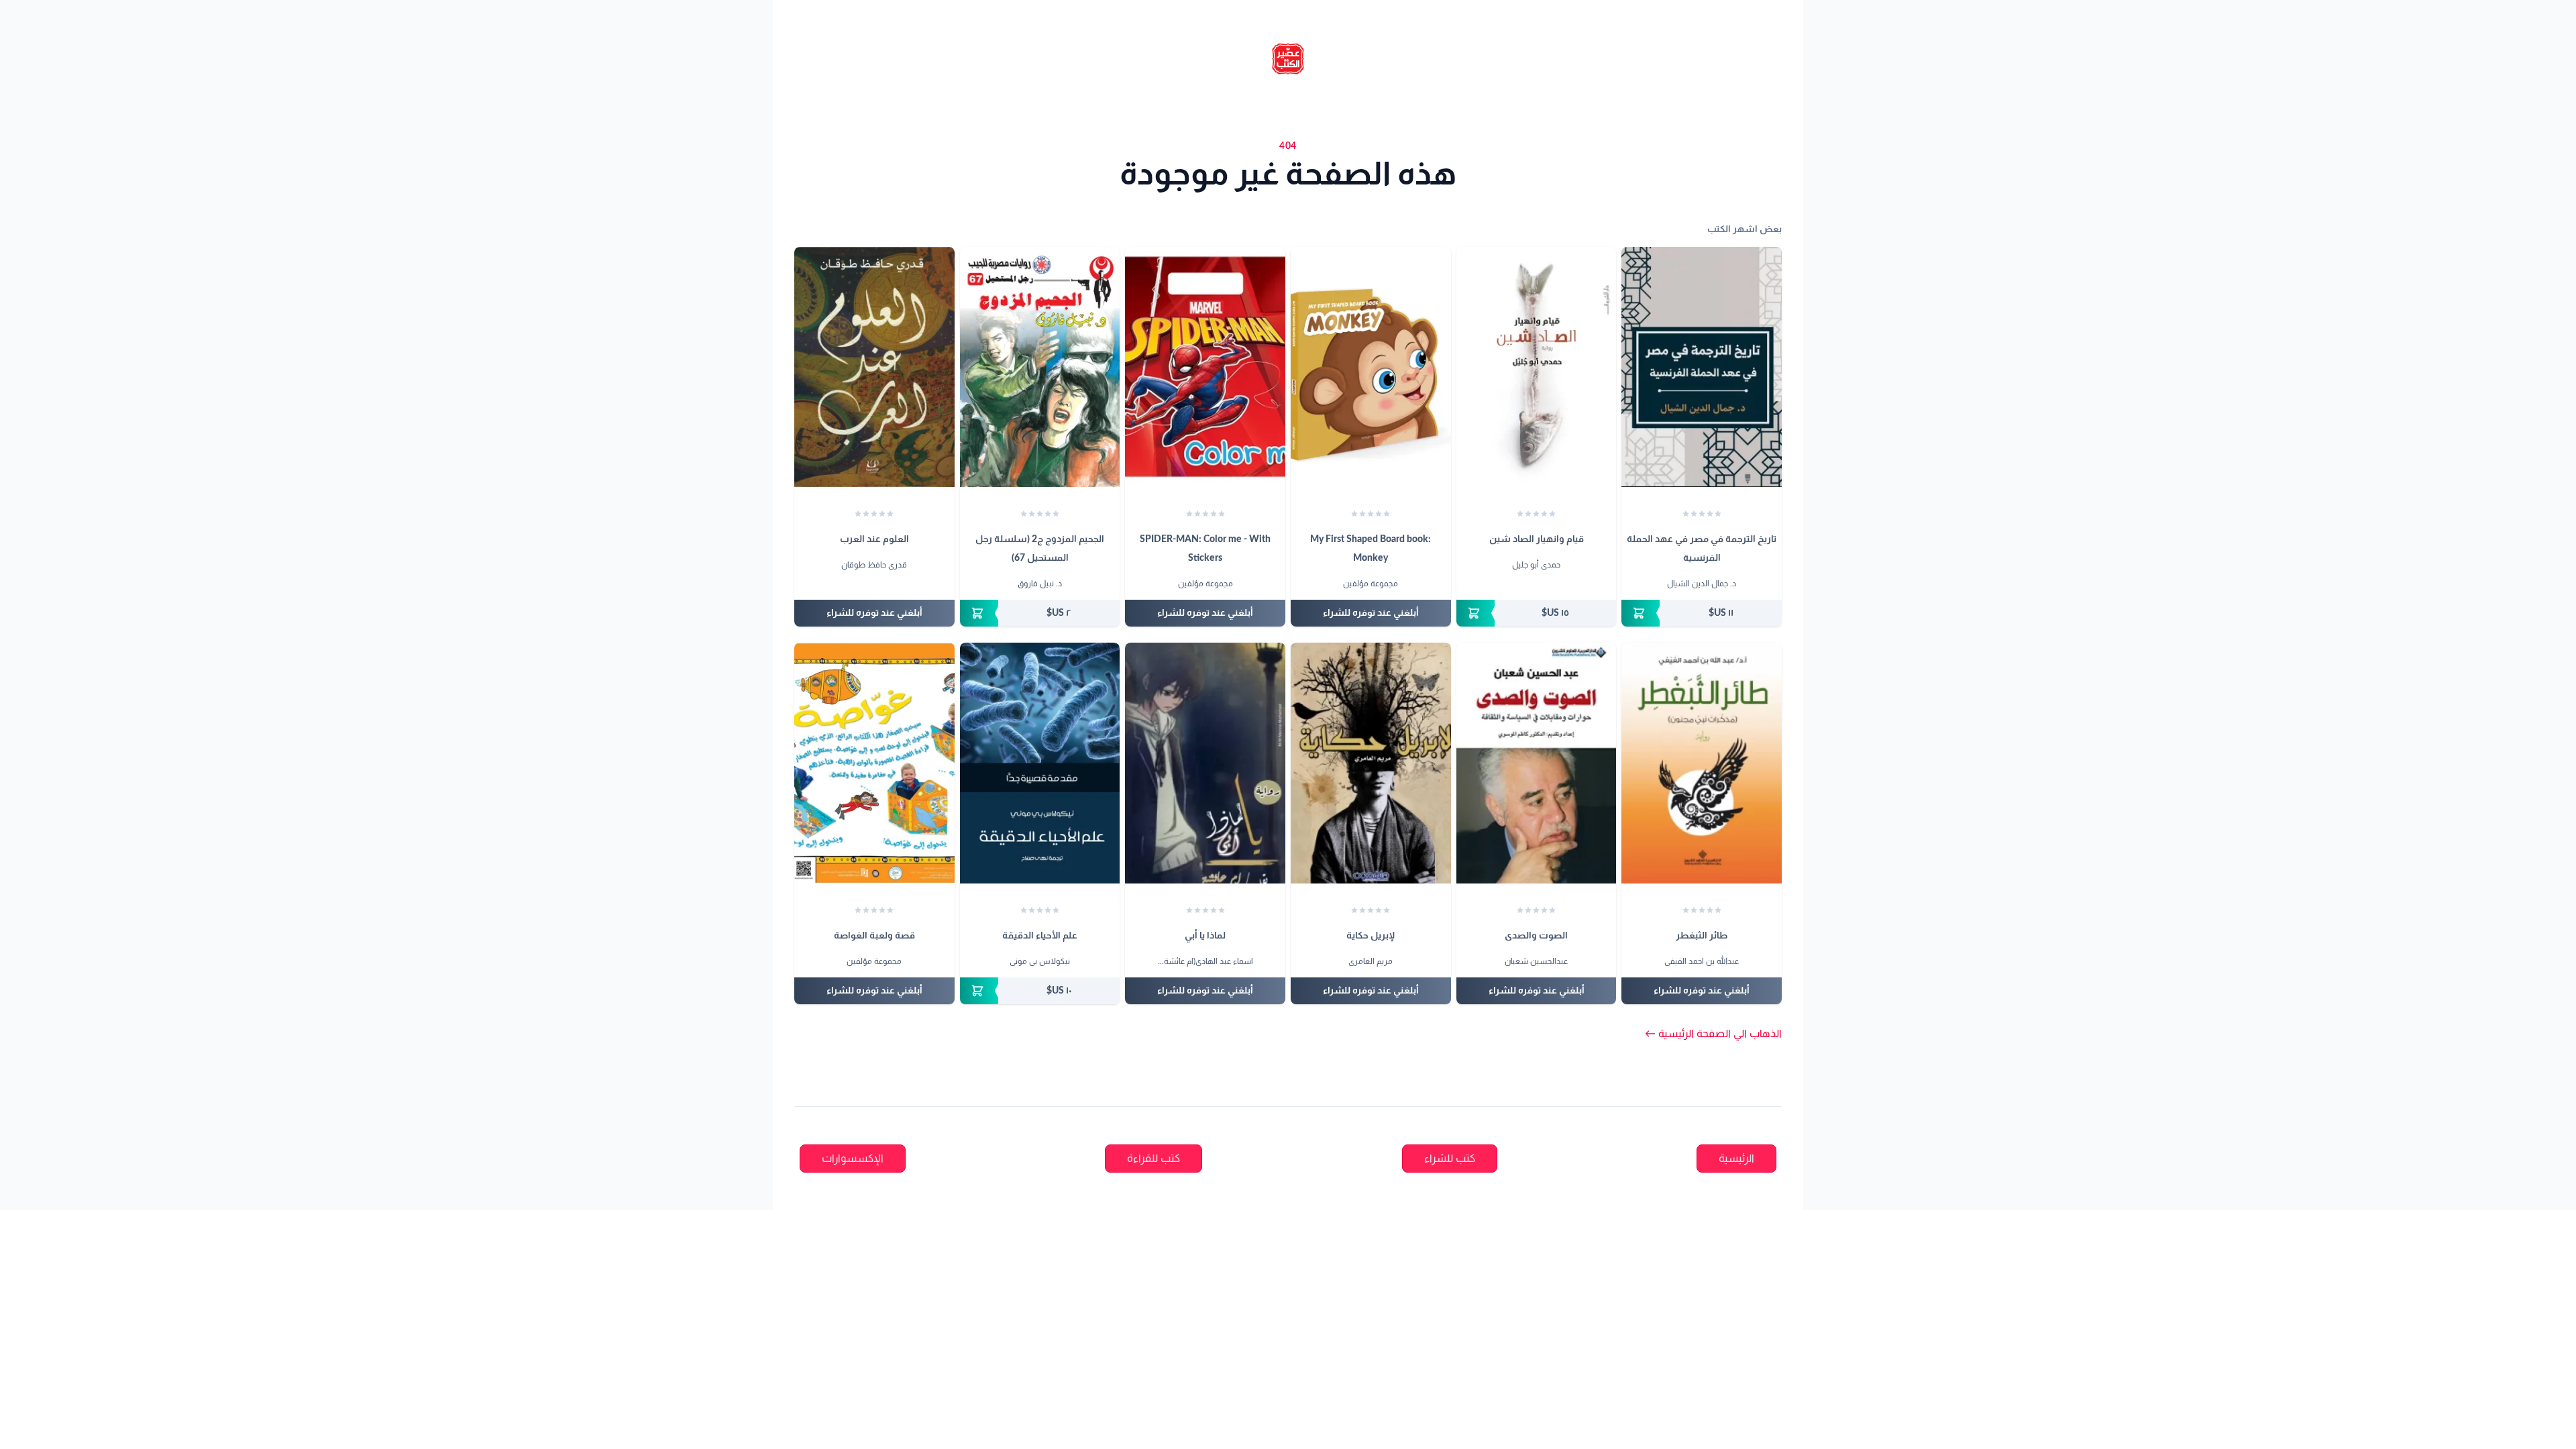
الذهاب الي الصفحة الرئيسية (1713, 1034)
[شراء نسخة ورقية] (1702, 613)
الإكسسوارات (853, 1159)
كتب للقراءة (1153, 1159)
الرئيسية (1736, 1159)
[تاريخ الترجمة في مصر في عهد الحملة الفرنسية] (1702, 367)
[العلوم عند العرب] (874, 367)
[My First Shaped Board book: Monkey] (1371, 367)
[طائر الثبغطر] (1702, 763)
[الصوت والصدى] (1537, 763)
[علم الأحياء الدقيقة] (1040, 763)
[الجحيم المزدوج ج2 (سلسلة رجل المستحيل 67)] (1040, 367)
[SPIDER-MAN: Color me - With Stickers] (1205, 367)
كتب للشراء (1450, 1159)
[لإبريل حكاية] (1371, 763)
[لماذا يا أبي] (1205, 763)
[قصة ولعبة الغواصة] (874, 763)
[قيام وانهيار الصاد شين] (1537, 367)
